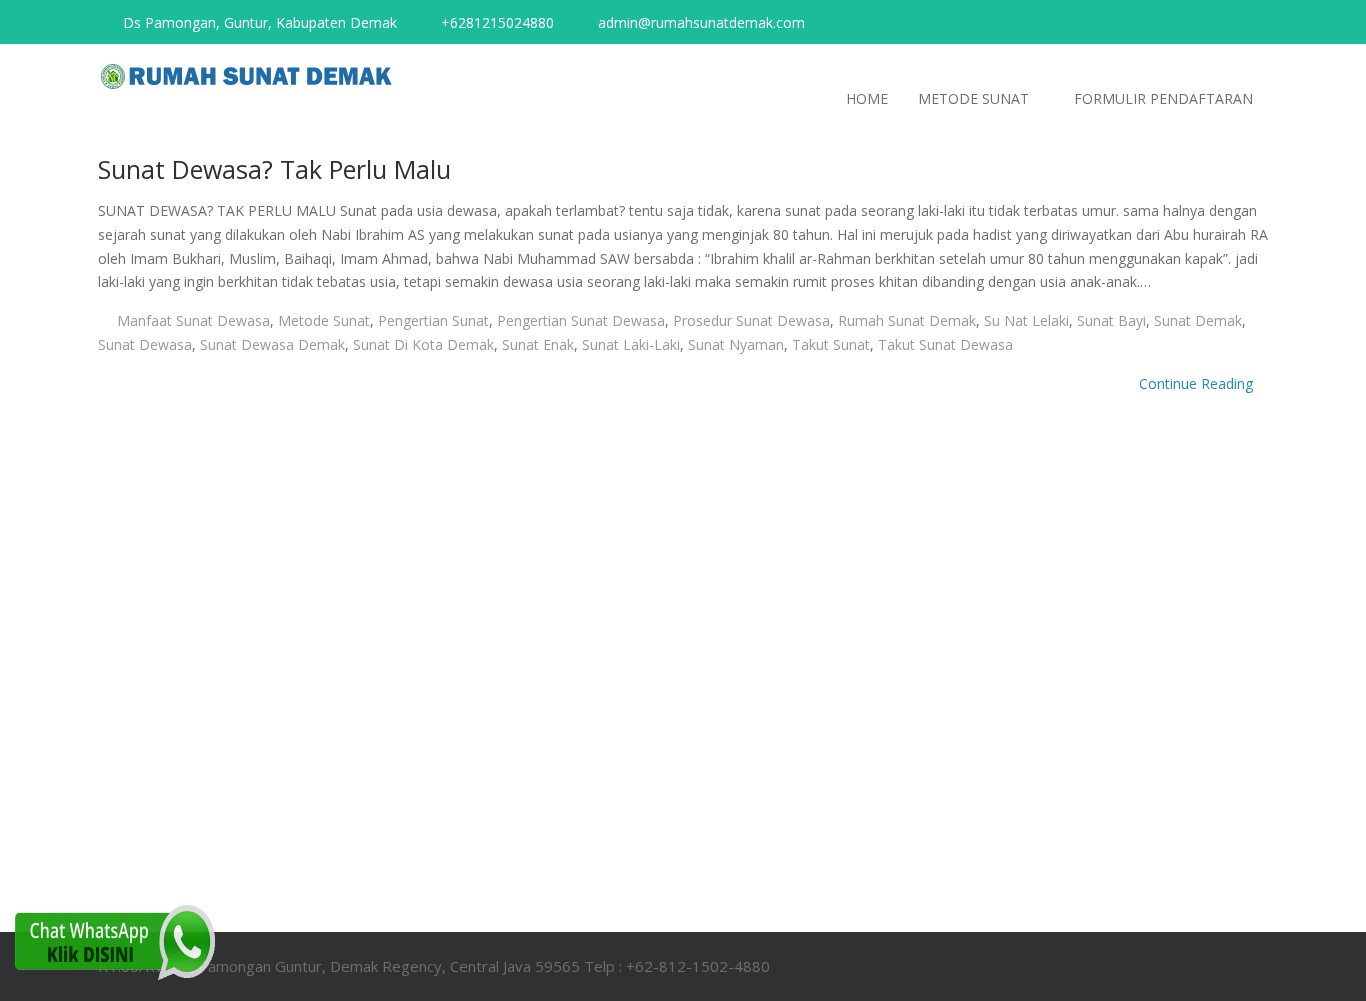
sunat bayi (1111, 320)
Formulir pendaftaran (1163, 98)
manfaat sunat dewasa (193, 320)
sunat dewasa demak (272, 344)
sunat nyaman (736, 344)
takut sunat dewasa (945, 344)
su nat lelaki (1026, 320)
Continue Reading (1198, 383)
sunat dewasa (145, 344)
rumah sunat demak (907, 320)
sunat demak (1198, 320)
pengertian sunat (433, 320)
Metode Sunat (973, 98)
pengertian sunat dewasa (581, 320)
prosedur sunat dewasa (751, 320)
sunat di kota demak (423, 344)
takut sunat (831, 344)
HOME (867, 98)
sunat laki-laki (631, 344)
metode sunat (324, 320)
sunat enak (538, 344)
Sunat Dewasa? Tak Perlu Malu (274, 169)
